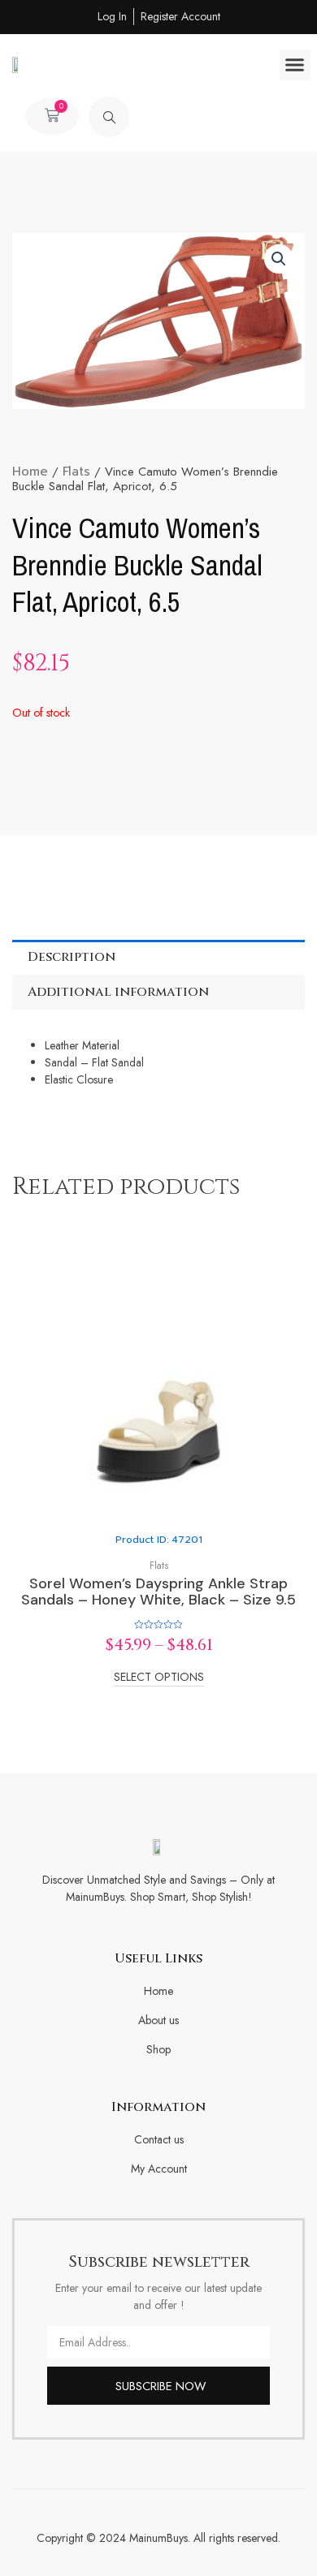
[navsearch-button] (109, 117)
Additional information (118, 992)
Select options (159, 1678)
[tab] (158, 957)
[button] (295, 65)
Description (72, 957)
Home (30, 472)
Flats (76, 472)
